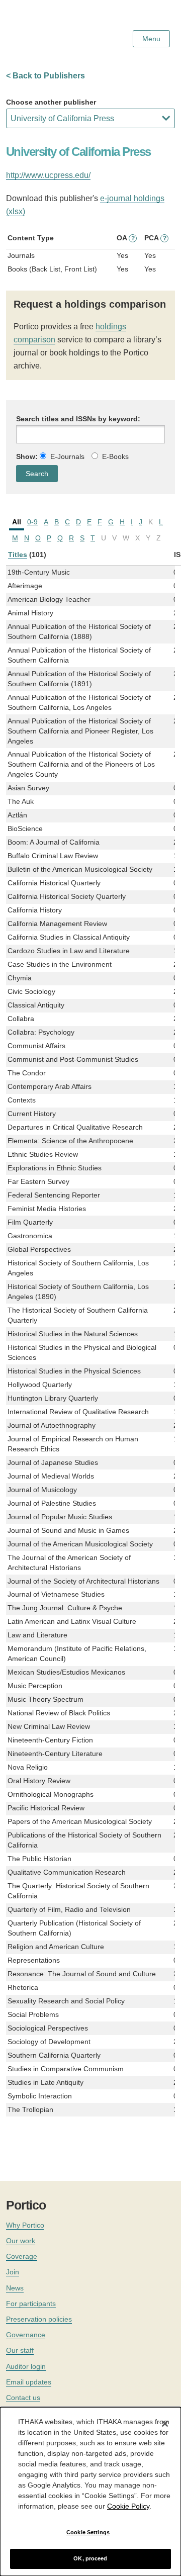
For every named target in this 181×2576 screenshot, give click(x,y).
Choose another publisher (51, 102)
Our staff (20, 2350)
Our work (21, 2241)
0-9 (32, 522)
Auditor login (26, 2366)
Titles (18, 555)
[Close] (165, 2424)
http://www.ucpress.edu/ (48, 175)
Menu (151, 39)
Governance (26, 2335)
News (15, 2288)
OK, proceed (90, 2558)
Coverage (22, 2256)
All (17, 522)
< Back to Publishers (46, 76)
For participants (31, 2304)
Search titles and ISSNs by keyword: (78, 419)
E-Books (115, 456)
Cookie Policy (128, 2506)
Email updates (29, 2382)
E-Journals (67, 456)
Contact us (23, 2398)
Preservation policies (39, 2319)
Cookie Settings (88, 2532)
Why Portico (25, 2225)
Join (13, 2272)
